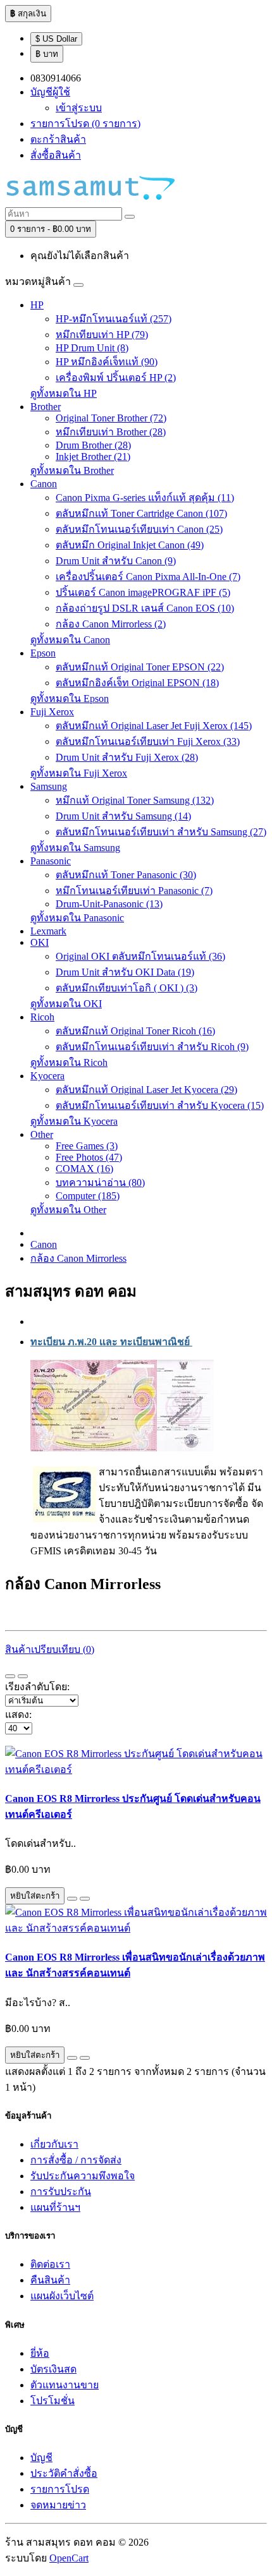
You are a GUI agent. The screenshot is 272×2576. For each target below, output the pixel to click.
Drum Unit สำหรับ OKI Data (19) (125, 972)
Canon (44, 484)
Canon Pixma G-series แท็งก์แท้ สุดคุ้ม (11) (145, 498)
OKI (40, 942)
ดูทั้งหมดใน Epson (70, 698)
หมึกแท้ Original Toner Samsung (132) (135, 800)
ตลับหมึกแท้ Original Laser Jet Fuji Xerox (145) (154, 726)
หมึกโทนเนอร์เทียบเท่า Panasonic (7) (134, 891)
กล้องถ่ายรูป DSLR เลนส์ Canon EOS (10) (145, 608)
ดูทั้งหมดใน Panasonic (77, 918)
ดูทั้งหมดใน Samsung (75, 848)
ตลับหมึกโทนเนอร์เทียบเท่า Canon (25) (139, 529)
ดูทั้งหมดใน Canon (70, 640)
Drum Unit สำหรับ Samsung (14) (123, 816)
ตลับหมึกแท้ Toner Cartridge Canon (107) (141, 513)
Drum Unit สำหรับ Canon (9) (116, 561)
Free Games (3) (87, 1146)
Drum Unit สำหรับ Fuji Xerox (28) (127, 757)
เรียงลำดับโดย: (37, 1687)
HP (37, 305)
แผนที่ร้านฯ (55, 2207)
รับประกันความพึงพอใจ (83, 2176)
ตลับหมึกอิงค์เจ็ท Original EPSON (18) (137, 683)
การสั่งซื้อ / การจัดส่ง (76, 2160)
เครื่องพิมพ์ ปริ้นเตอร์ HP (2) (116, 378)
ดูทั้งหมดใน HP (64, 393)
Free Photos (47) (89, 1157)
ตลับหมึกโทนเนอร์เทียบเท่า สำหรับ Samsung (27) (161, 832)
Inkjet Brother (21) (93, 457)
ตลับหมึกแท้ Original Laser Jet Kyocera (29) (146, 1090)
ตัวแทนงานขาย (65, 2385)
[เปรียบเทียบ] (85, 1899)
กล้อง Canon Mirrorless (78, 1258)
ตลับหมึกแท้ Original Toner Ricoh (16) (135, 1031)
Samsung (49, 786)
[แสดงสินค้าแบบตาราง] (23, 1676)
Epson (43, 653)
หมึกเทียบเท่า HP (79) (102, 335)
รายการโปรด (60, 2489)
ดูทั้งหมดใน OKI (66, 1004)
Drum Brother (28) (93, 445)
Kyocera (47, 1076)
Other (42, 1134)
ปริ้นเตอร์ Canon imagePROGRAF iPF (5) (143, 592)
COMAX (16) (84, 1169)
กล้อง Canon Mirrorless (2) (111, 624)
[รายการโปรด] (72, 1899)
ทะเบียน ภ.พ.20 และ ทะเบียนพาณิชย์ (111, 1342)
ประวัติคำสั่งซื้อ (64, 2473)
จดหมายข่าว (58, 2505)
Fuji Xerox (52, 712)
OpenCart (69, 2558)
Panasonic (51, 861)
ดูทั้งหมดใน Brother (72, 470)
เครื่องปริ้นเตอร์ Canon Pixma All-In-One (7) (148, 577)
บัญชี (41, 2458)
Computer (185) (88, 1196)
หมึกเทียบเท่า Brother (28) (111, 432)
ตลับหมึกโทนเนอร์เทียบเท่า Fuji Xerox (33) (148, 741)
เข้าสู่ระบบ (79, 108)
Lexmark (48, 931)
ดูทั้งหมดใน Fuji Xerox (79, 773)
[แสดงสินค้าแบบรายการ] (10, 1676)
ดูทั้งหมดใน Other (68, 1210)
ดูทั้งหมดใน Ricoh (69, 1062)
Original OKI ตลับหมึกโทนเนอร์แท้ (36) (140, 956)
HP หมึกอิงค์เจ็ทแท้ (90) (107, 362)
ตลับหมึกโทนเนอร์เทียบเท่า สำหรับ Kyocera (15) (160, 1105)
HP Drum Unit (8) (92, 348)
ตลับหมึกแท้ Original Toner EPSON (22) (140, 667)
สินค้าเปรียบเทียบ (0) (50, 1649)
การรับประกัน (61, 2192)
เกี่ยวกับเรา (54, 2144)
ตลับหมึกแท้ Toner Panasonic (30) (126, 875)
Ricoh (42, 1017)
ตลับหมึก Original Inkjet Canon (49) (130, 545)
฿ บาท (47, 54)
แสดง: (18, 1714)
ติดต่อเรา (50, 2264)
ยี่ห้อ (40, 2353)
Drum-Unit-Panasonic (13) (109, 904)
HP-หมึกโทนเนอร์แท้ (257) (114, 319)
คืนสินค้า (50, 2280)
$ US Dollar (56, 39)
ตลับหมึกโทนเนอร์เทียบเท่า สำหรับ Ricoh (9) (152, 1047)
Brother (46, 407)
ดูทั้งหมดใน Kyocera (74, 1121)
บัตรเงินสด (53, 2369)
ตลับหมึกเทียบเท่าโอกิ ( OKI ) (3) (127, 988)
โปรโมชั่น (53, 2401)
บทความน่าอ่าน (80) (100, 1182)
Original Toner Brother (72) (111, 418)
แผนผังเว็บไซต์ (62, 2296)
